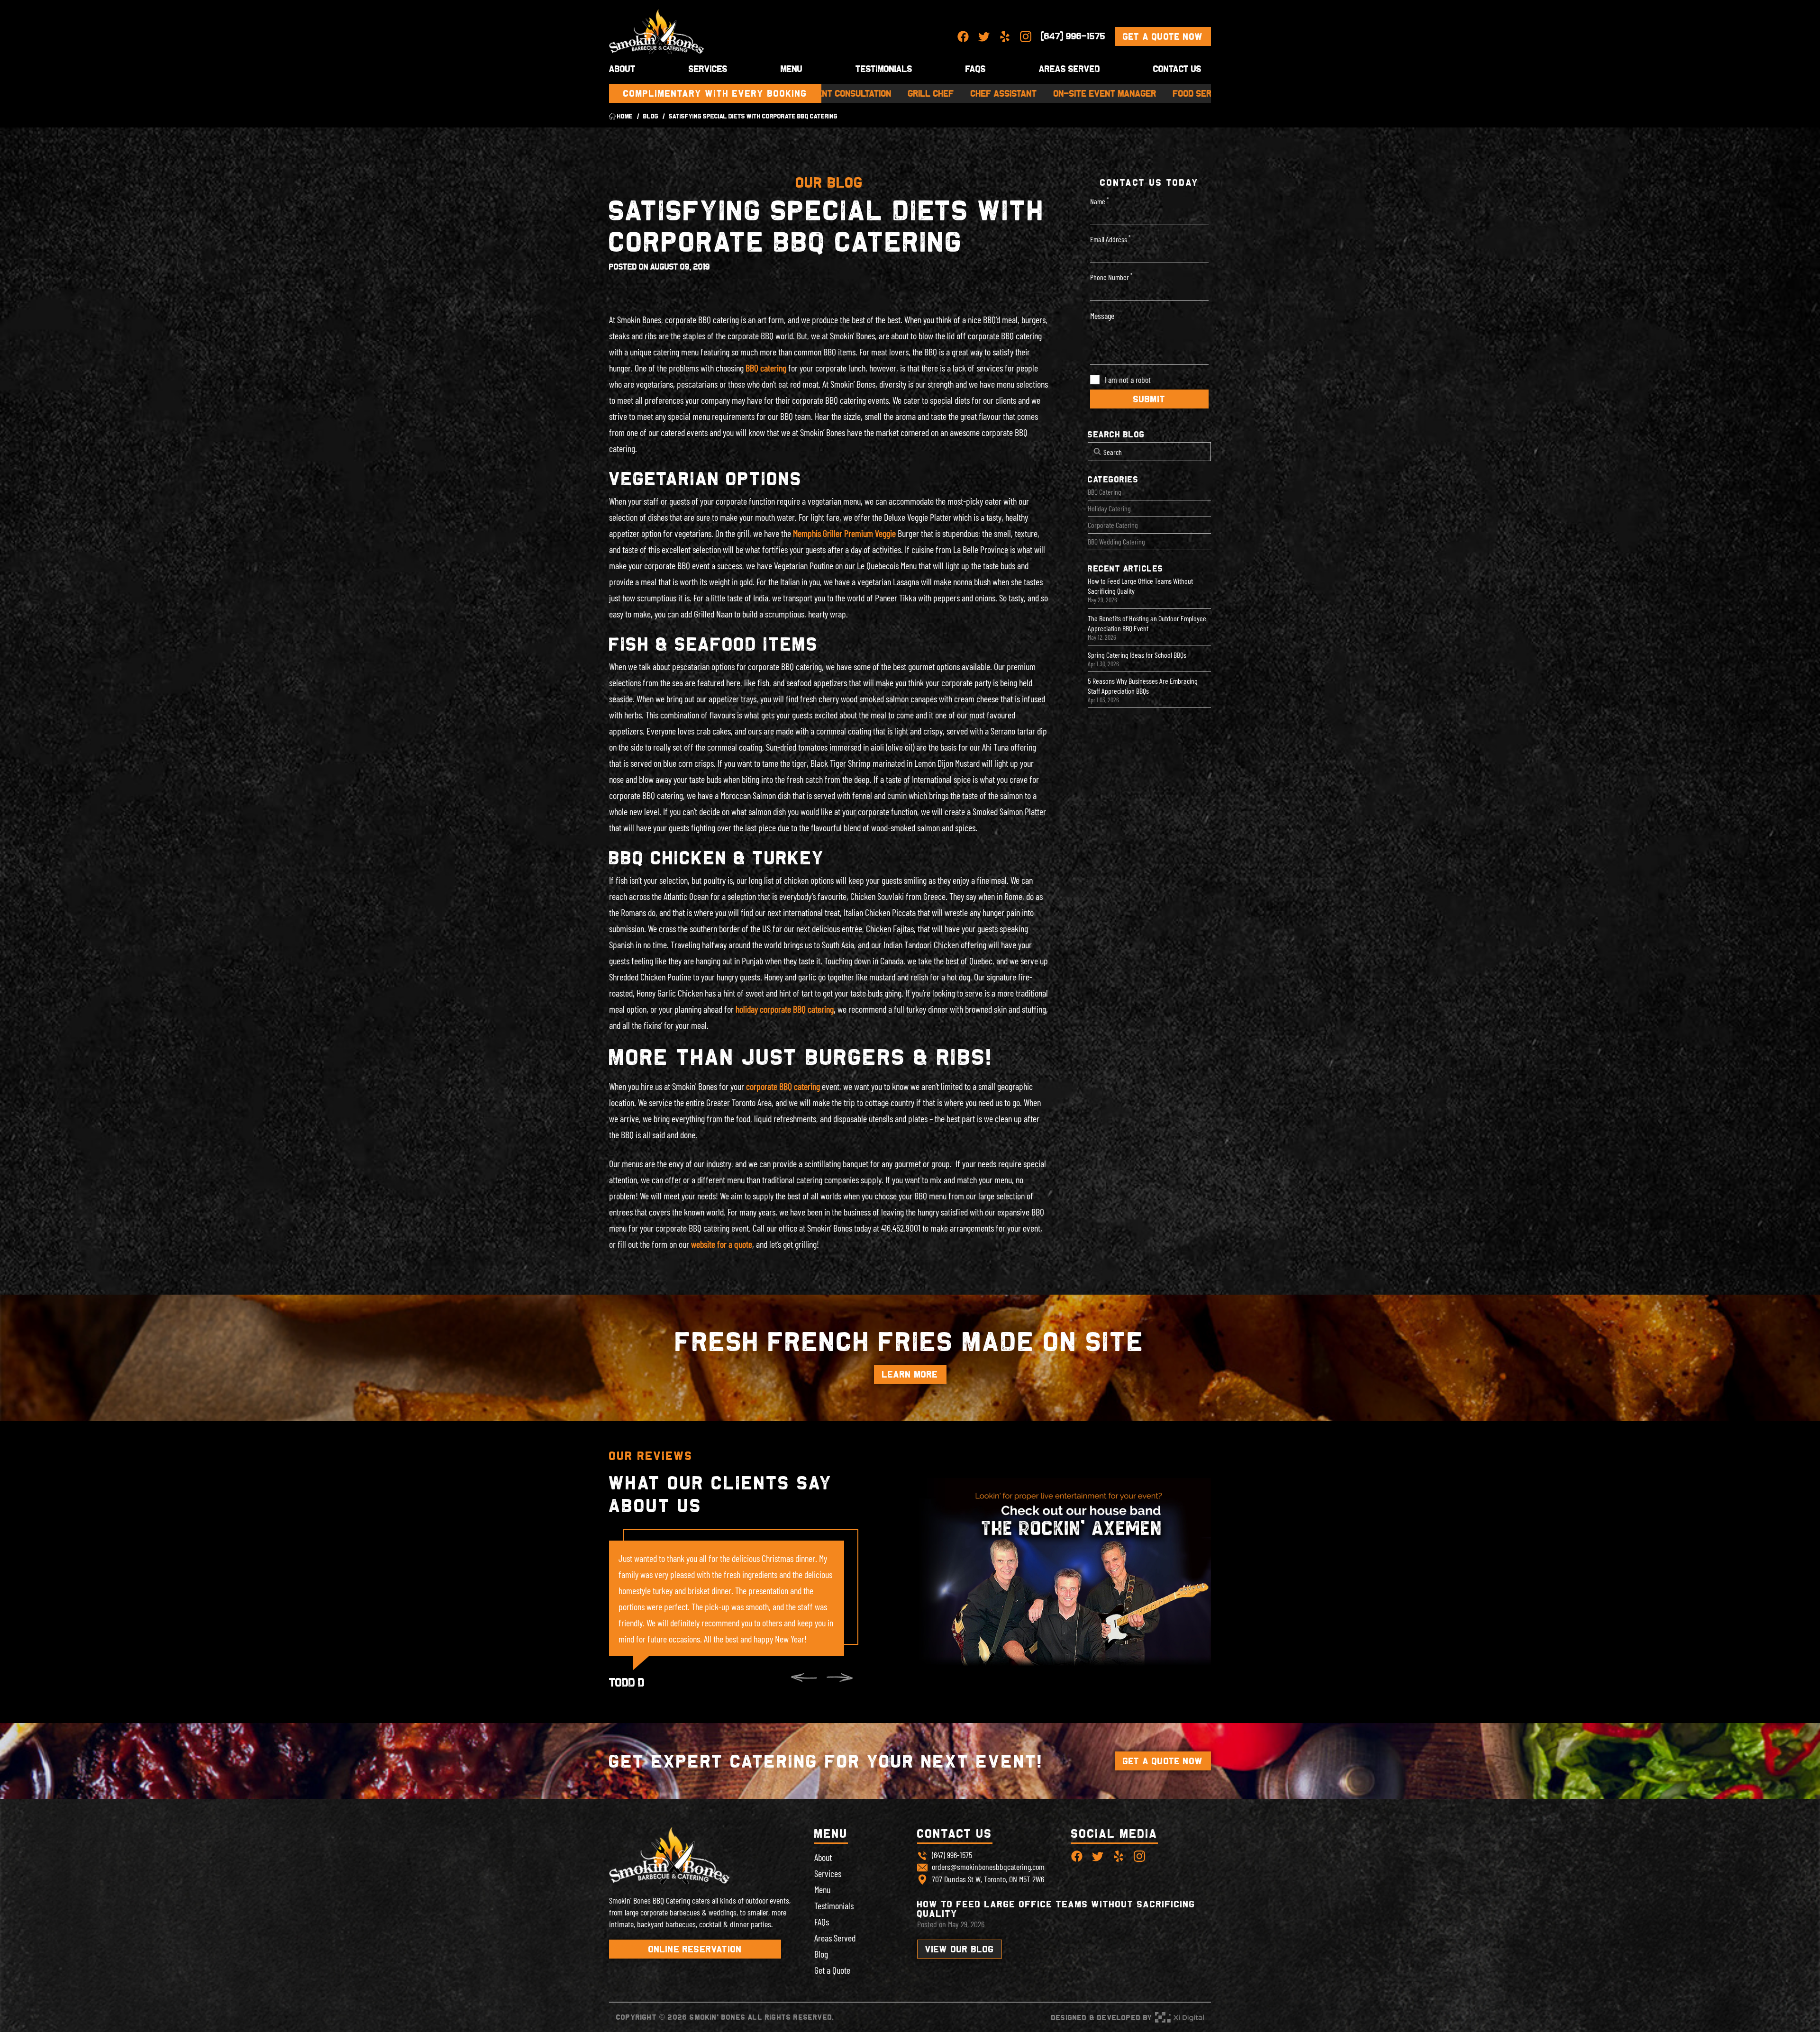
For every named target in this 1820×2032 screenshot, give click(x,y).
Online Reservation (695, 1949)
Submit (1149, 399)
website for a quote (722, 1244)
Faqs (976, 69)
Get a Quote (832, 1970)
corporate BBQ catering (783, 1086)
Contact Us (1177, 69)
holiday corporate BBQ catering (785, 1009)
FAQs (822, 1922)
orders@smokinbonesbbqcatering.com (988, 1867)
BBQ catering (766, 368)
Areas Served (1069, 69)
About (823, 1857)
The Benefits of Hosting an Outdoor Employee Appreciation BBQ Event (1147, 623)
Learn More (910, 1374)
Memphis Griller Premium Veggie (844, 533)
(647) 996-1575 (1073, 36)
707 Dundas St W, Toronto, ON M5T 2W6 (988, 1879)
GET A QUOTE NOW (1163, 1761)
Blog (821, 1954)
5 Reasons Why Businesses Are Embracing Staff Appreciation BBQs (1143, 686)
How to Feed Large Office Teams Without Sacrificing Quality (1140, 586)
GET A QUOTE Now (1163, 36)
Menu (792, 69)
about (622, 69)
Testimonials (884, 69)
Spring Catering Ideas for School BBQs (1137, 655)
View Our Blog (960, 1949)
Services (708, 69)
